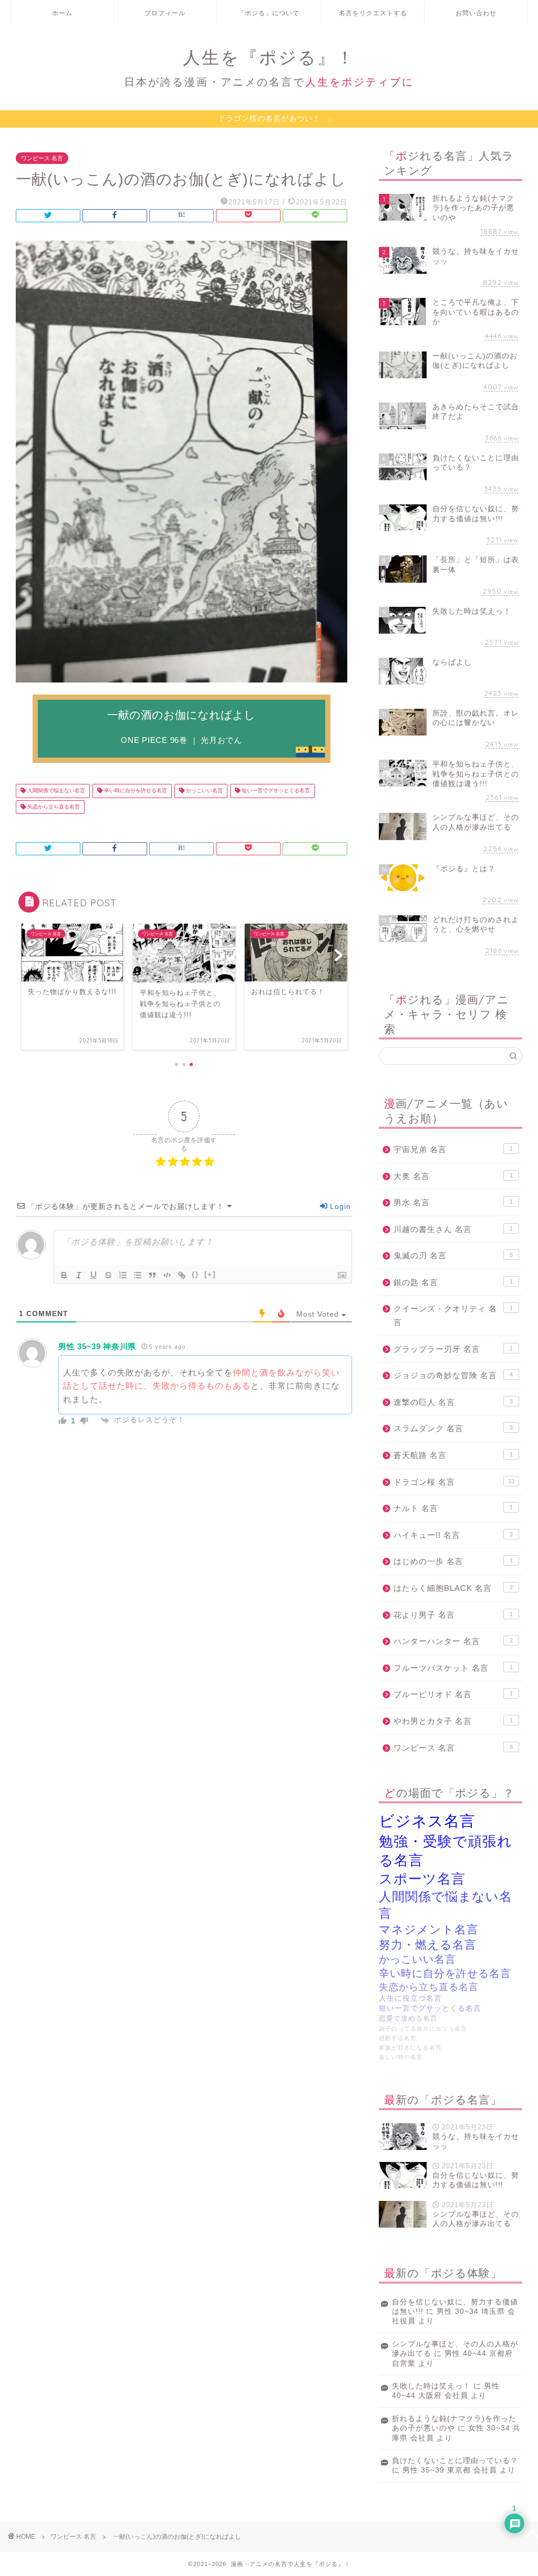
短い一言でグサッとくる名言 (275, 791)
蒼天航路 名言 (453, 1455)
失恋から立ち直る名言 (53, 807)
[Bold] (64, 1275)
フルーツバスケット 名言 (453, 1668)
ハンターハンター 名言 (453, 1641)
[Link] (182, 1275)
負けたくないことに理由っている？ (455, 2461)
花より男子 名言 (453, 1615)
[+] (210, 1274)
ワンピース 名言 (42, 158)
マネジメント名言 (429, 1930)
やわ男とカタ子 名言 (453, 1721)
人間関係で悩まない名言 (55, 791)
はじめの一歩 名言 (453, 1561)
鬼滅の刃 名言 (453, 1255)
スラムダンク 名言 (453, 1428)
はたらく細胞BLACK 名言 (453, 1588)
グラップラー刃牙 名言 (453, 1349)
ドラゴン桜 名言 (454, 1482)
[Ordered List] (123, 1275)
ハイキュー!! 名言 (453, 1535)
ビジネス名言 (427, 1821)
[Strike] (108, 1275)
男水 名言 (453, 1202)
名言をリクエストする (373, 13)
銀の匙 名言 (453, 1282)
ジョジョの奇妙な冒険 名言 (453, 1375)
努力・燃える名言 (428, 1945)
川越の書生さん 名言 (453, 1229)
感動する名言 (398, 2038)
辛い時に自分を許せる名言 (135, 791)
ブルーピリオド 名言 (453, 1694)
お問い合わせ (476, 13)
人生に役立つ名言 (410, 1998)
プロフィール (165, 13)
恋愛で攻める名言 (408, 2019)
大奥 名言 (453, 1176)
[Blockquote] (152, 1275)
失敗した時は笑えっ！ (431, 2386)
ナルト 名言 (453, 1508)
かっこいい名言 (204, 791)
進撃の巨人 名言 (453, 1402)
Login (339, 1206)
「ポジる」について (269, 13)
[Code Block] (167, 1275)
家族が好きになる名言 (410, 2047)
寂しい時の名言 (401, 2057)
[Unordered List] (138, 1275)
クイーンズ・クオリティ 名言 (453, 1315)
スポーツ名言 (422, 1879)
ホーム (62, 13)
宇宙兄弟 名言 (453, 1149)
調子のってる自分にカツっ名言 (423, 2029)
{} (195, 1274)
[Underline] (94, 1275)
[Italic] (79, 1275)
